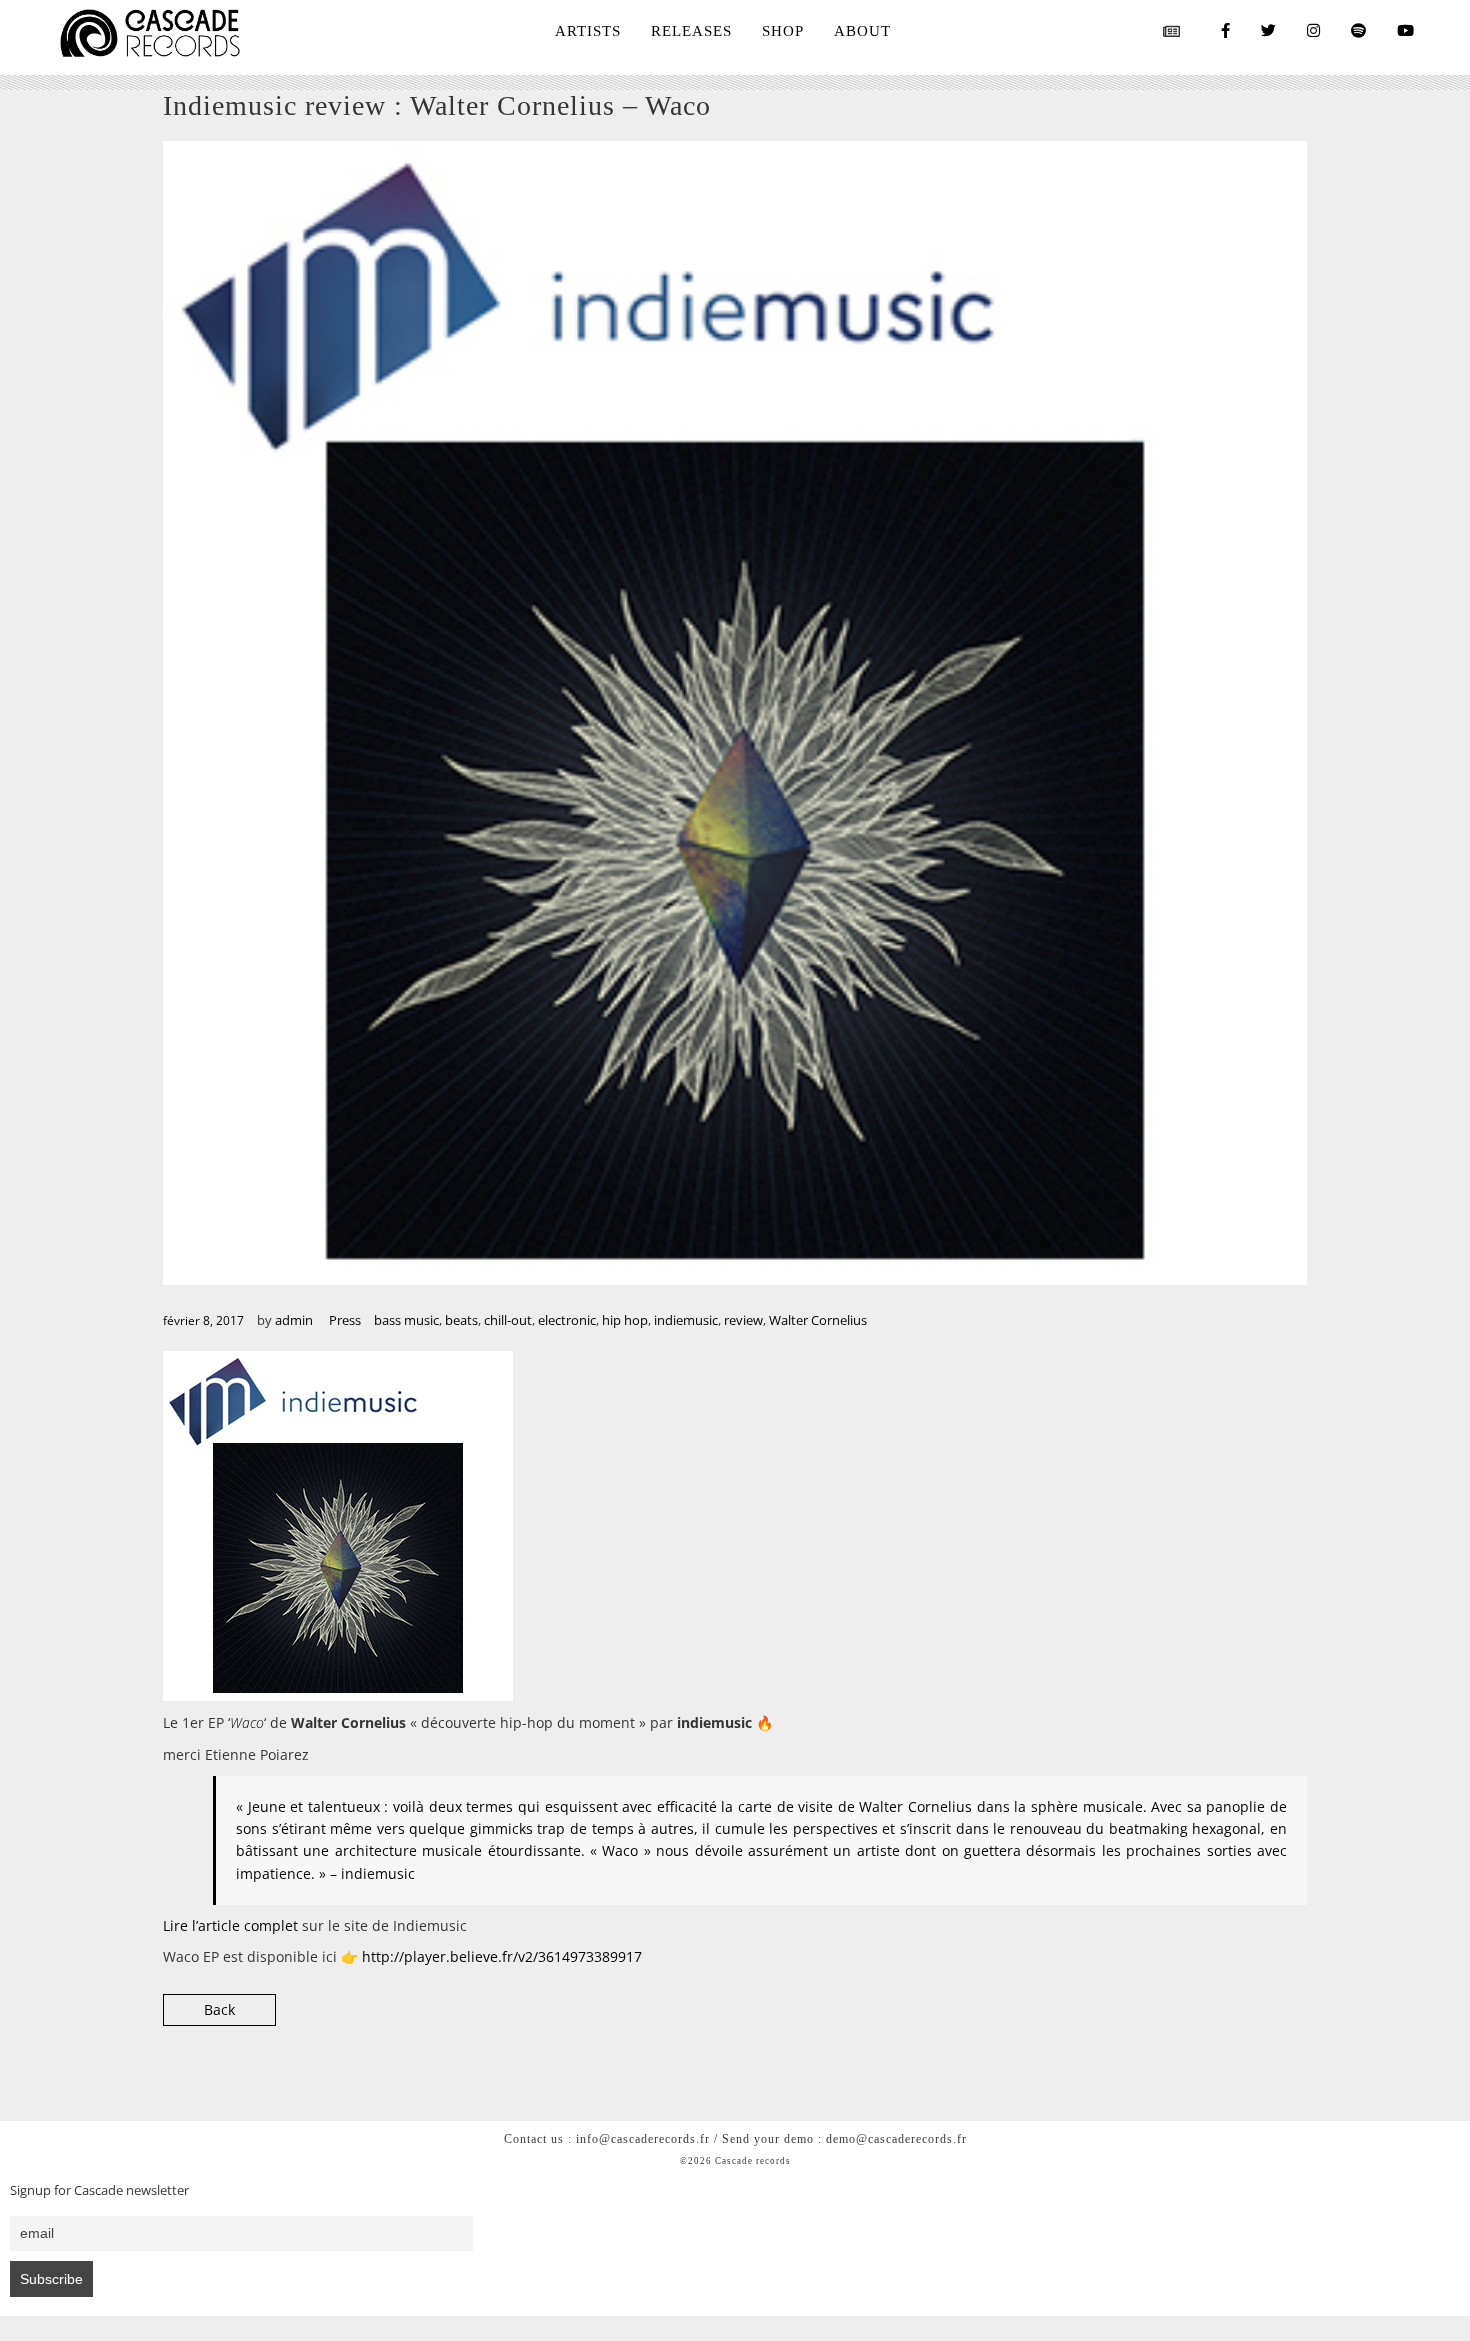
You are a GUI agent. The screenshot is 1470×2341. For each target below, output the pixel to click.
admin (294, 1320)
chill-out (508, 1320)
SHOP (783, 31)
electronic (567, 1320)
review (743, 1320)
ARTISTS (588, 31)
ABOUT (862, 31)
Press (345, 1320)
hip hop (625, 1320)
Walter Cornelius (818, 1320)
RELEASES (691, 31)
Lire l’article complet (232, 1925)
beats (461, 1320)
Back (219, 2009)
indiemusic (686, 1320)
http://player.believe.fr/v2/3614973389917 (502, 1956)
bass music (406, 1320)
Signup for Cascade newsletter (99, 2190)
